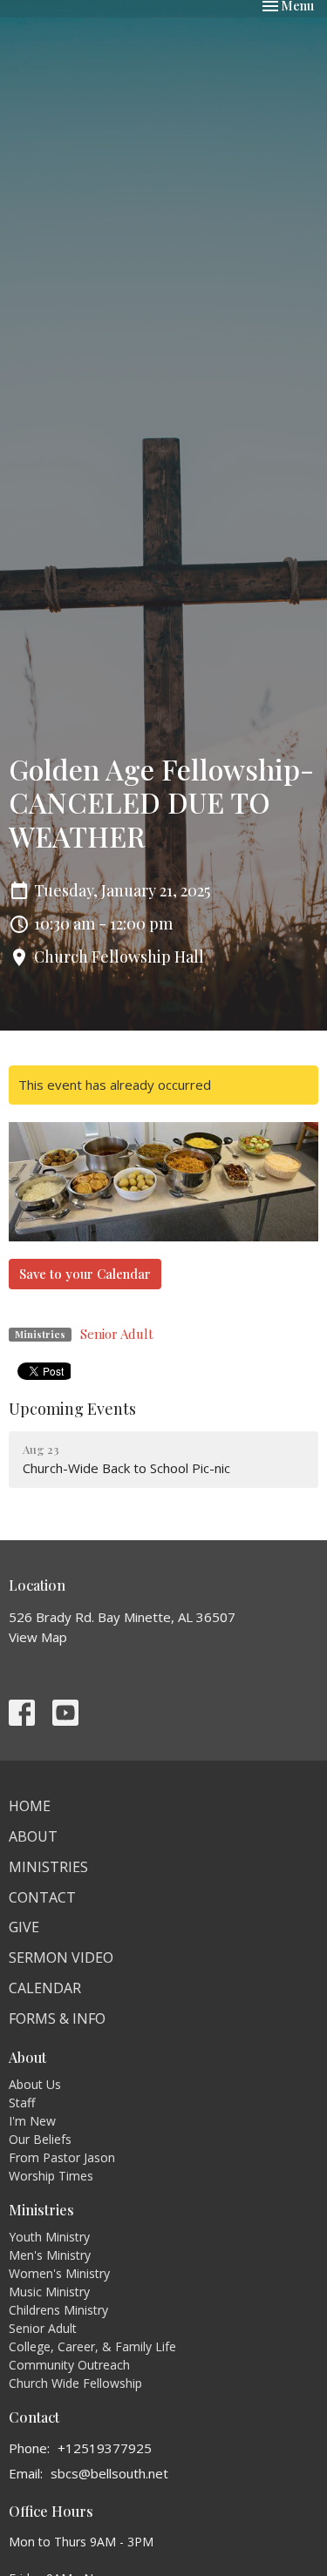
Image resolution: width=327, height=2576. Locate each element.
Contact (42, 1897)
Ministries (48, 1867)
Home (30, 1806)
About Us (35, 2084)
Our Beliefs (40, 2139)
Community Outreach (69, 2365)
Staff (22, 2103)
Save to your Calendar (85, 1274)
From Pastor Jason (62, 2157)
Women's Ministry (59, 2273)
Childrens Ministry (58, 2310)
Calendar (45, 1988)
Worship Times (51, 2176)
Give (24, 1927)
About (33, 1836)
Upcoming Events (72, 1409)
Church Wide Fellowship (75, 2383)
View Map (38, 1637)
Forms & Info (57, 2018)
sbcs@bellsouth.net (109, 2473)
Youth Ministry (49, 2237)
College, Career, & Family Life (92, 2346)
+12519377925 (105, 2448)
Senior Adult (117, 1334)
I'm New (32, 2121)
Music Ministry (49, 2292)
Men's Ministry (50, 2255)
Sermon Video (61, 1957)
